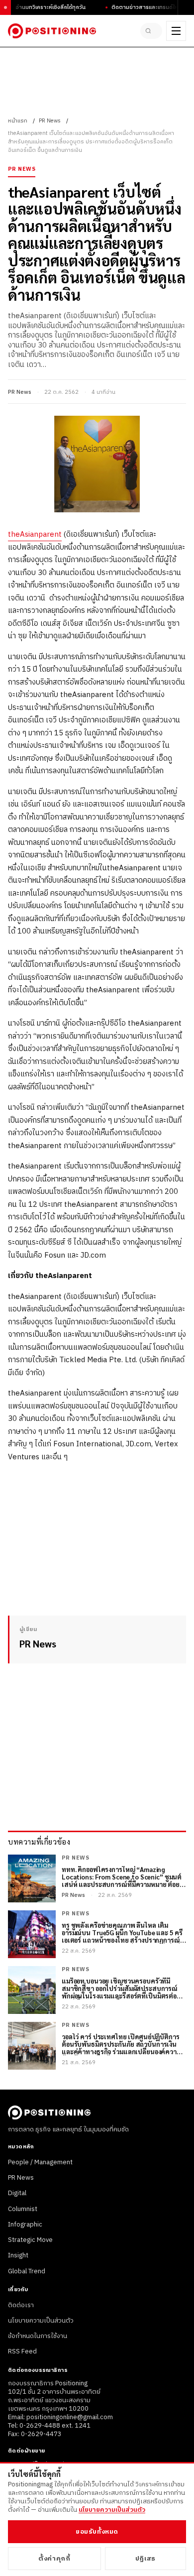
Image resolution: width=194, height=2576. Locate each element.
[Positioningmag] (52, 31)
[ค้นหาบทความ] (151, 31)
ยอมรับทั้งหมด (97, 2532)
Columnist (23, 2209)
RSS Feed (22, 2351)
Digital (17, 2193)
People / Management (40, 2162)
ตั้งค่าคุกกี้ (54, 2559)
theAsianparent (35, 534)
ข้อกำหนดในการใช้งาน (38, 2336)
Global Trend (27, 2271)
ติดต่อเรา (21, 2305)
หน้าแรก (18, 121)
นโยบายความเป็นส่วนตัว (41, 2321)
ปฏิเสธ (145, 2559)
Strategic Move (30, 2240)
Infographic (25, 2225)
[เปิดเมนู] (176, 31)
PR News (50, 121)
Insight (18, 2255)
